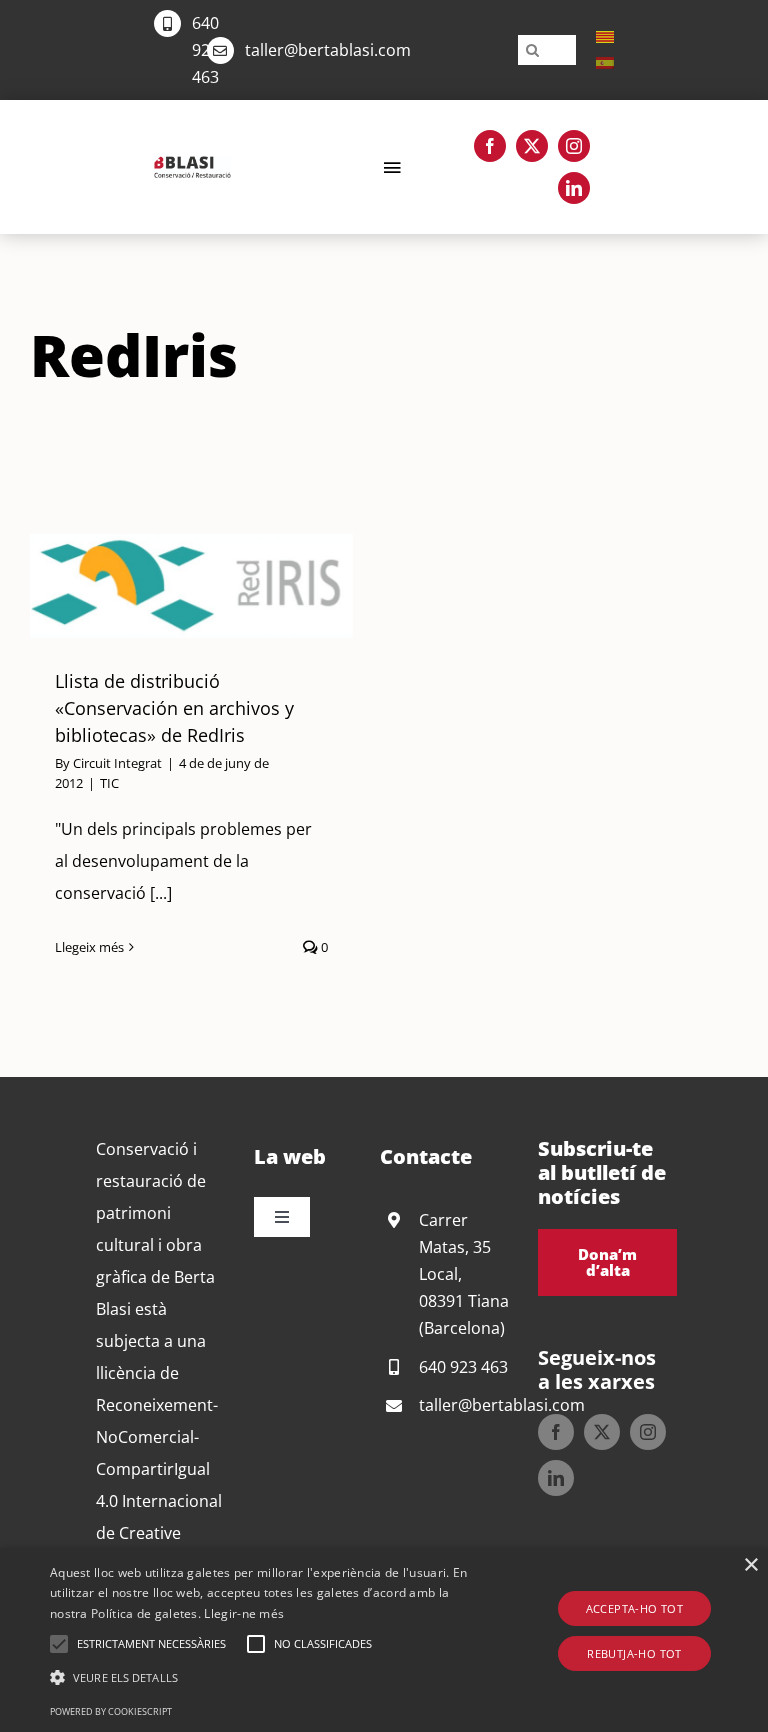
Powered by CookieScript (111, 1711)
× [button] (750, 1565)
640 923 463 (205, 50)
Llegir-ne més (244, 1613)
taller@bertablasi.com (328, 50)
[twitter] (532, 146)
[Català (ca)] (605, 36)
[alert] (384, 1640)
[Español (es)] (605, 62)
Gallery (216, 586)
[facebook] (490, 146)
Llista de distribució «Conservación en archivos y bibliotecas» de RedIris (167, 586)
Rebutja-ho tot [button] (634, 1653)
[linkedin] (574, 188)
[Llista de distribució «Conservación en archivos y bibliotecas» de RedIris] (192, 586)
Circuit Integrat (117, 763)
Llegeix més (89, 947)
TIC (109, 783)
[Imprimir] (192, 164)
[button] (59, 1644)
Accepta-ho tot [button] (635, 1608)
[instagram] (574, 146)
